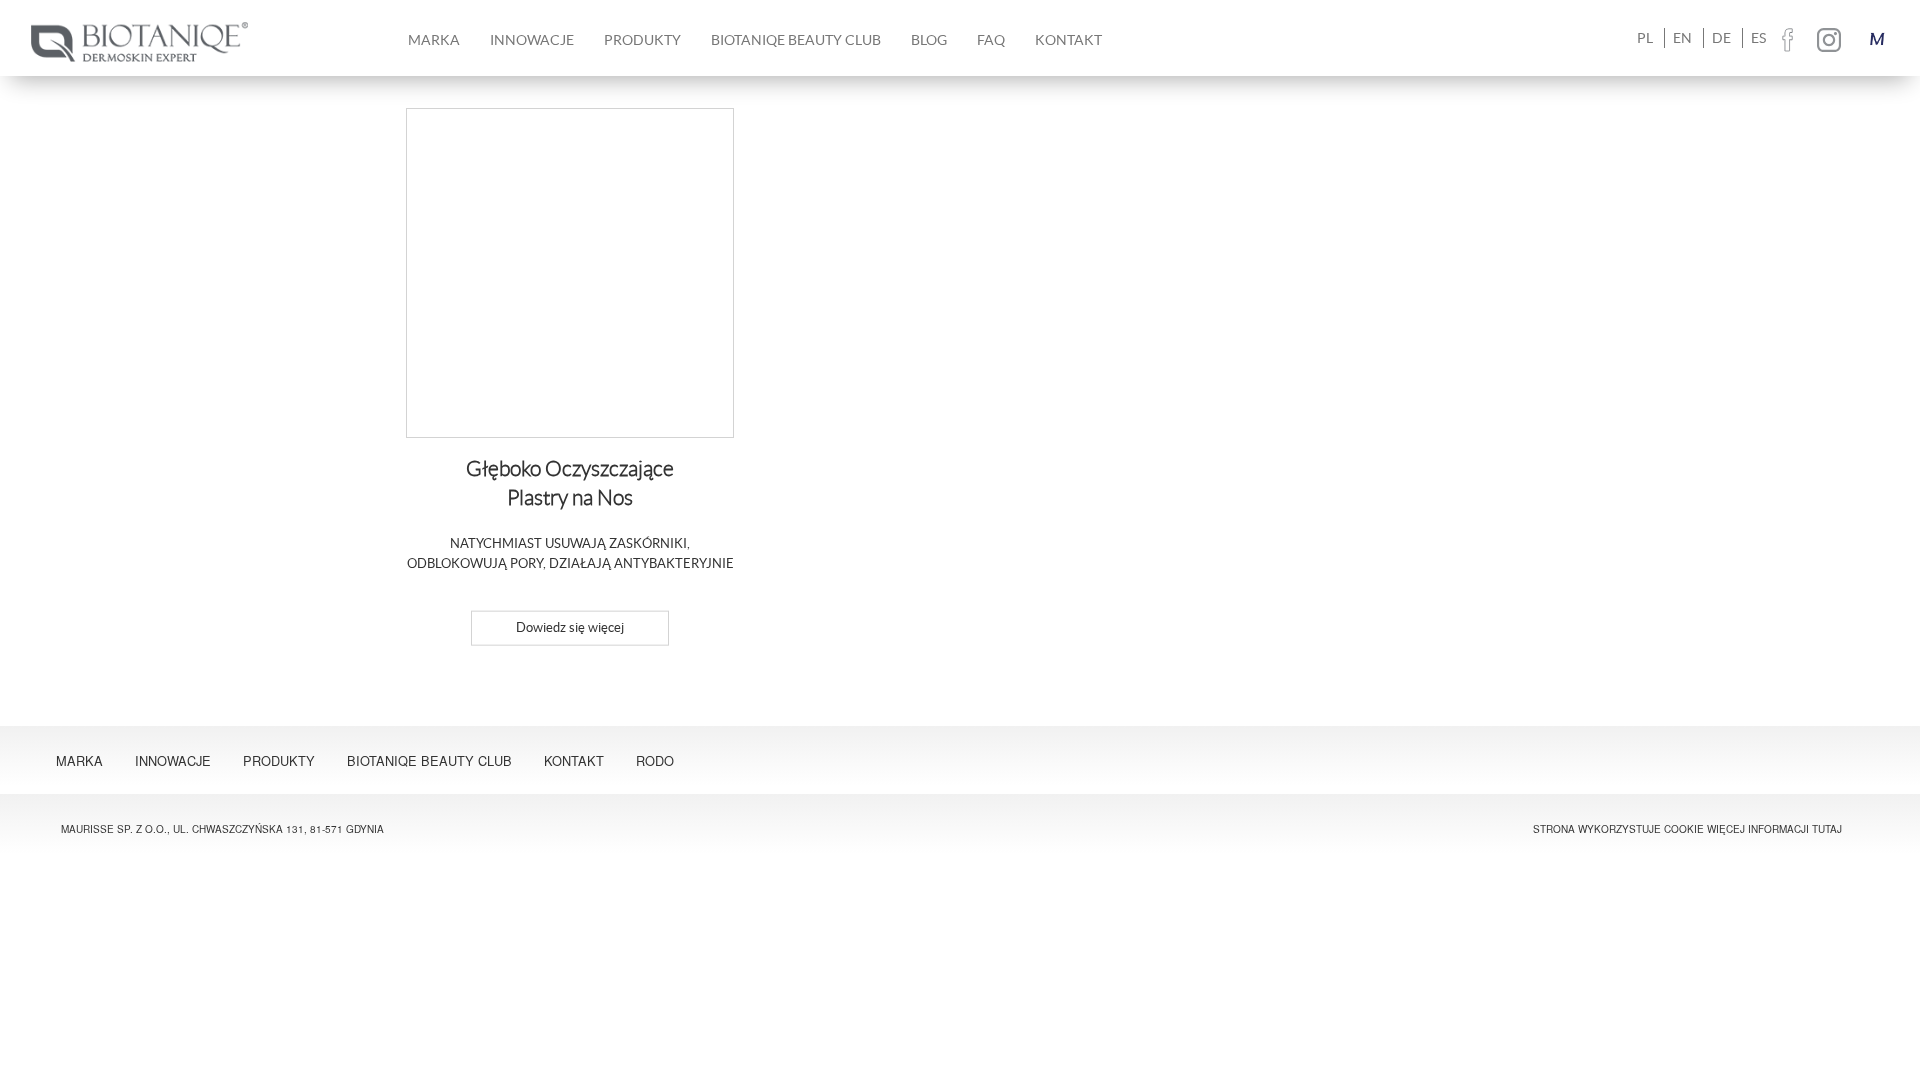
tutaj (1827, 829)
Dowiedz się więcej (570, 627)
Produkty (279, 760)
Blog (929, 40)
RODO (655, 760)
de (1721, 38)
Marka (79, 760)
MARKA (434, 40)
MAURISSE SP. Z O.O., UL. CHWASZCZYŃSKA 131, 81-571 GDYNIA (222, 829)
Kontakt (1068, 40)
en (1682, 38)
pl (1645, 38)
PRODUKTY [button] (642, 40)
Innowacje (532, 40)
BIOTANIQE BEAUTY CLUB (796, 40)
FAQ (991, 40)
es (1758, 38)
